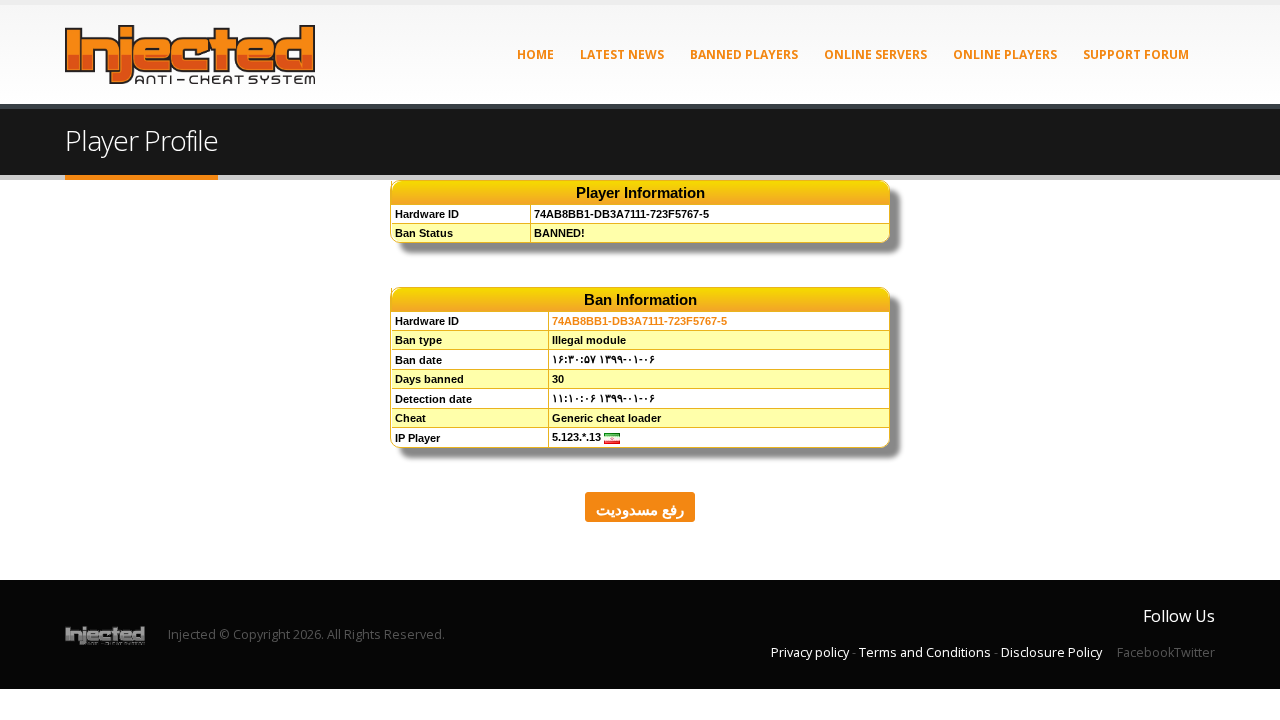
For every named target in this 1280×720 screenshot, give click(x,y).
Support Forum (1136, 54)
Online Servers (875, 54)
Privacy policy (810, 652)
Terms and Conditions (925, 652)
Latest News (622, 54)
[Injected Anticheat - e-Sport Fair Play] (190, 54)
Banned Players (744, 54)
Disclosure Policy (1051, 652)
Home (535, 54)
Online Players (1005, 54)
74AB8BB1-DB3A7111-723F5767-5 (639, 321)
